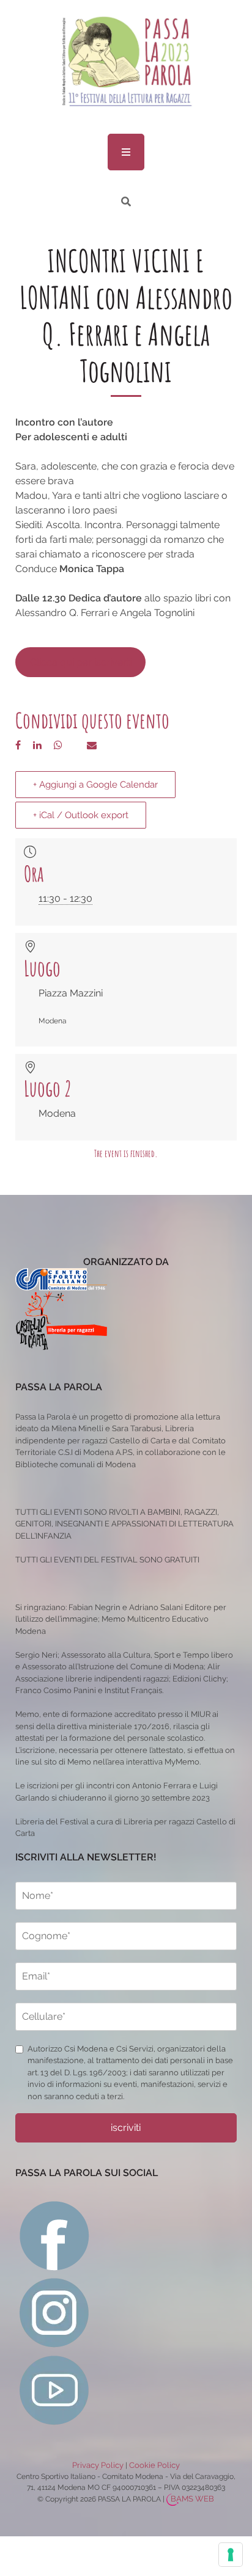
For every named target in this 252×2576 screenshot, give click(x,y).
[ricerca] (126, 202)
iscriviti (126, 2128)
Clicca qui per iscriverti (81, 662)
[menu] (126, 152)
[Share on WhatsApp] (58, 745)
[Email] (92, 745)
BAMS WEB (192, 2499)
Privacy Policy (98, 2465)
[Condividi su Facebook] (18, 745)
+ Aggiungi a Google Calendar (95, 785)
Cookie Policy (154, 2465)
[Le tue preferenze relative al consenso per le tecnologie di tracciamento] (231, 2555)
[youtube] (55, 2389)
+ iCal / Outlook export (81, 815)
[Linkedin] (37, 745)
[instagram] (55, 2312)
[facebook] (55, 2234)
